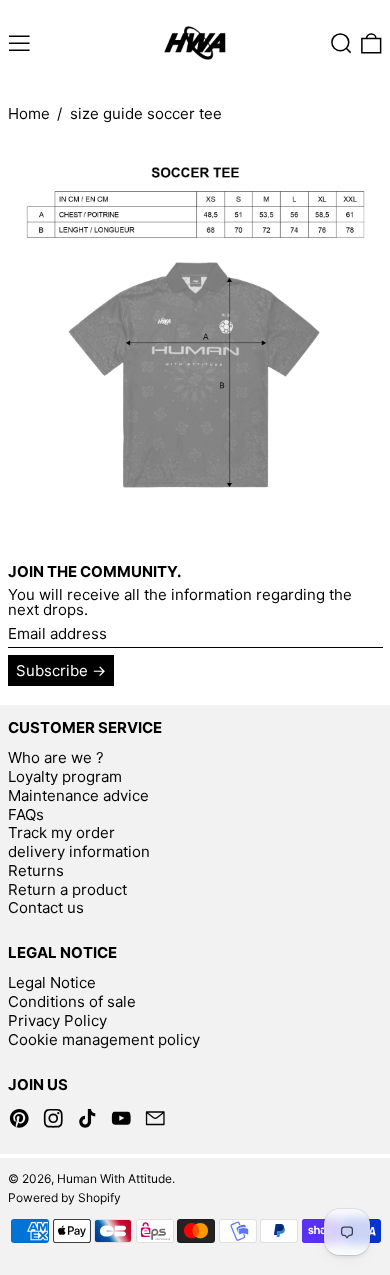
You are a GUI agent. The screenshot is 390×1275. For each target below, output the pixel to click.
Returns (36, 870)
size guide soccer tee (146, 113)
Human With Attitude (114, 1178)
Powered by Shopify (64, 1197)
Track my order (61, 832)
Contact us (46, 907)
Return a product (67, 889)
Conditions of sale (72, 1001)
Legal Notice (52, 982)
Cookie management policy (104, 1039)
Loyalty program (65, 776)
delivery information (79, 851)
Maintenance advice (78, 795)
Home (29, 113)
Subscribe (52, 670)
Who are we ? (56, 757)
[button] (341, 44)
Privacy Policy (57, 1020)
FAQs (26, 814)
